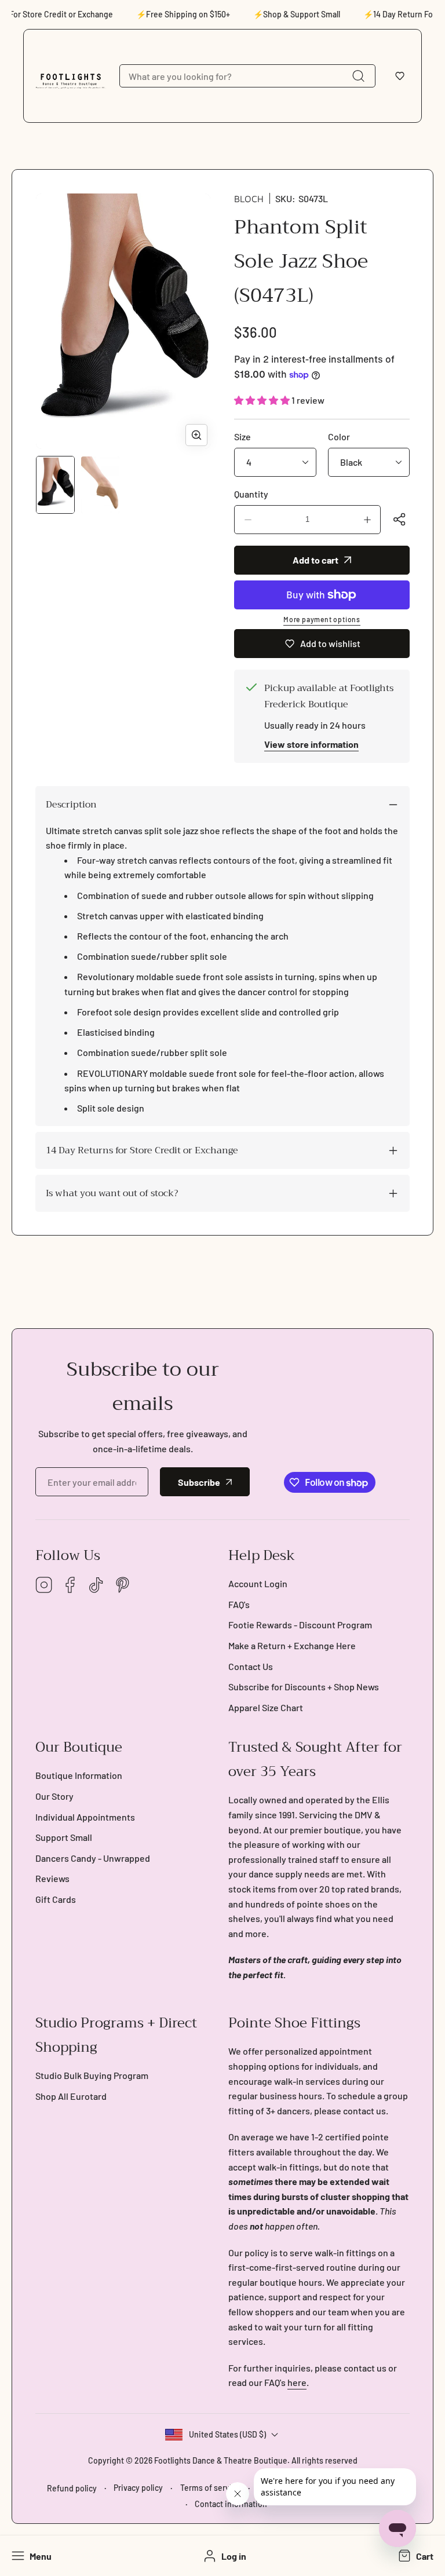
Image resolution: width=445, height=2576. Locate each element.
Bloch (249, 199)
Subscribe (199, 1482)
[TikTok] (96, 1586)
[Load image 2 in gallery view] (100, 485)
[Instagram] (44, 1586)
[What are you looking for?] (358, 76)
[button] (400, 76)
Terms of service (210, 2488)
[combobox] (247, 76)
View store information (311, 744)
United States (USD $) (227, 2434)
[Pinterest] (122, 1586)
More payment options (322, 619)
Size (242, 436)
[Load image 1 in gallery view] (55, 485)
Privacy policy (138, 2488)
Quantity (251, 494)
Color (339, 436)
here (297, 2382)
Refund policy (72, 2488)
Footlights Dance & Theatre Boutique (221, 2460)
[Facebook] (70, 1586)
